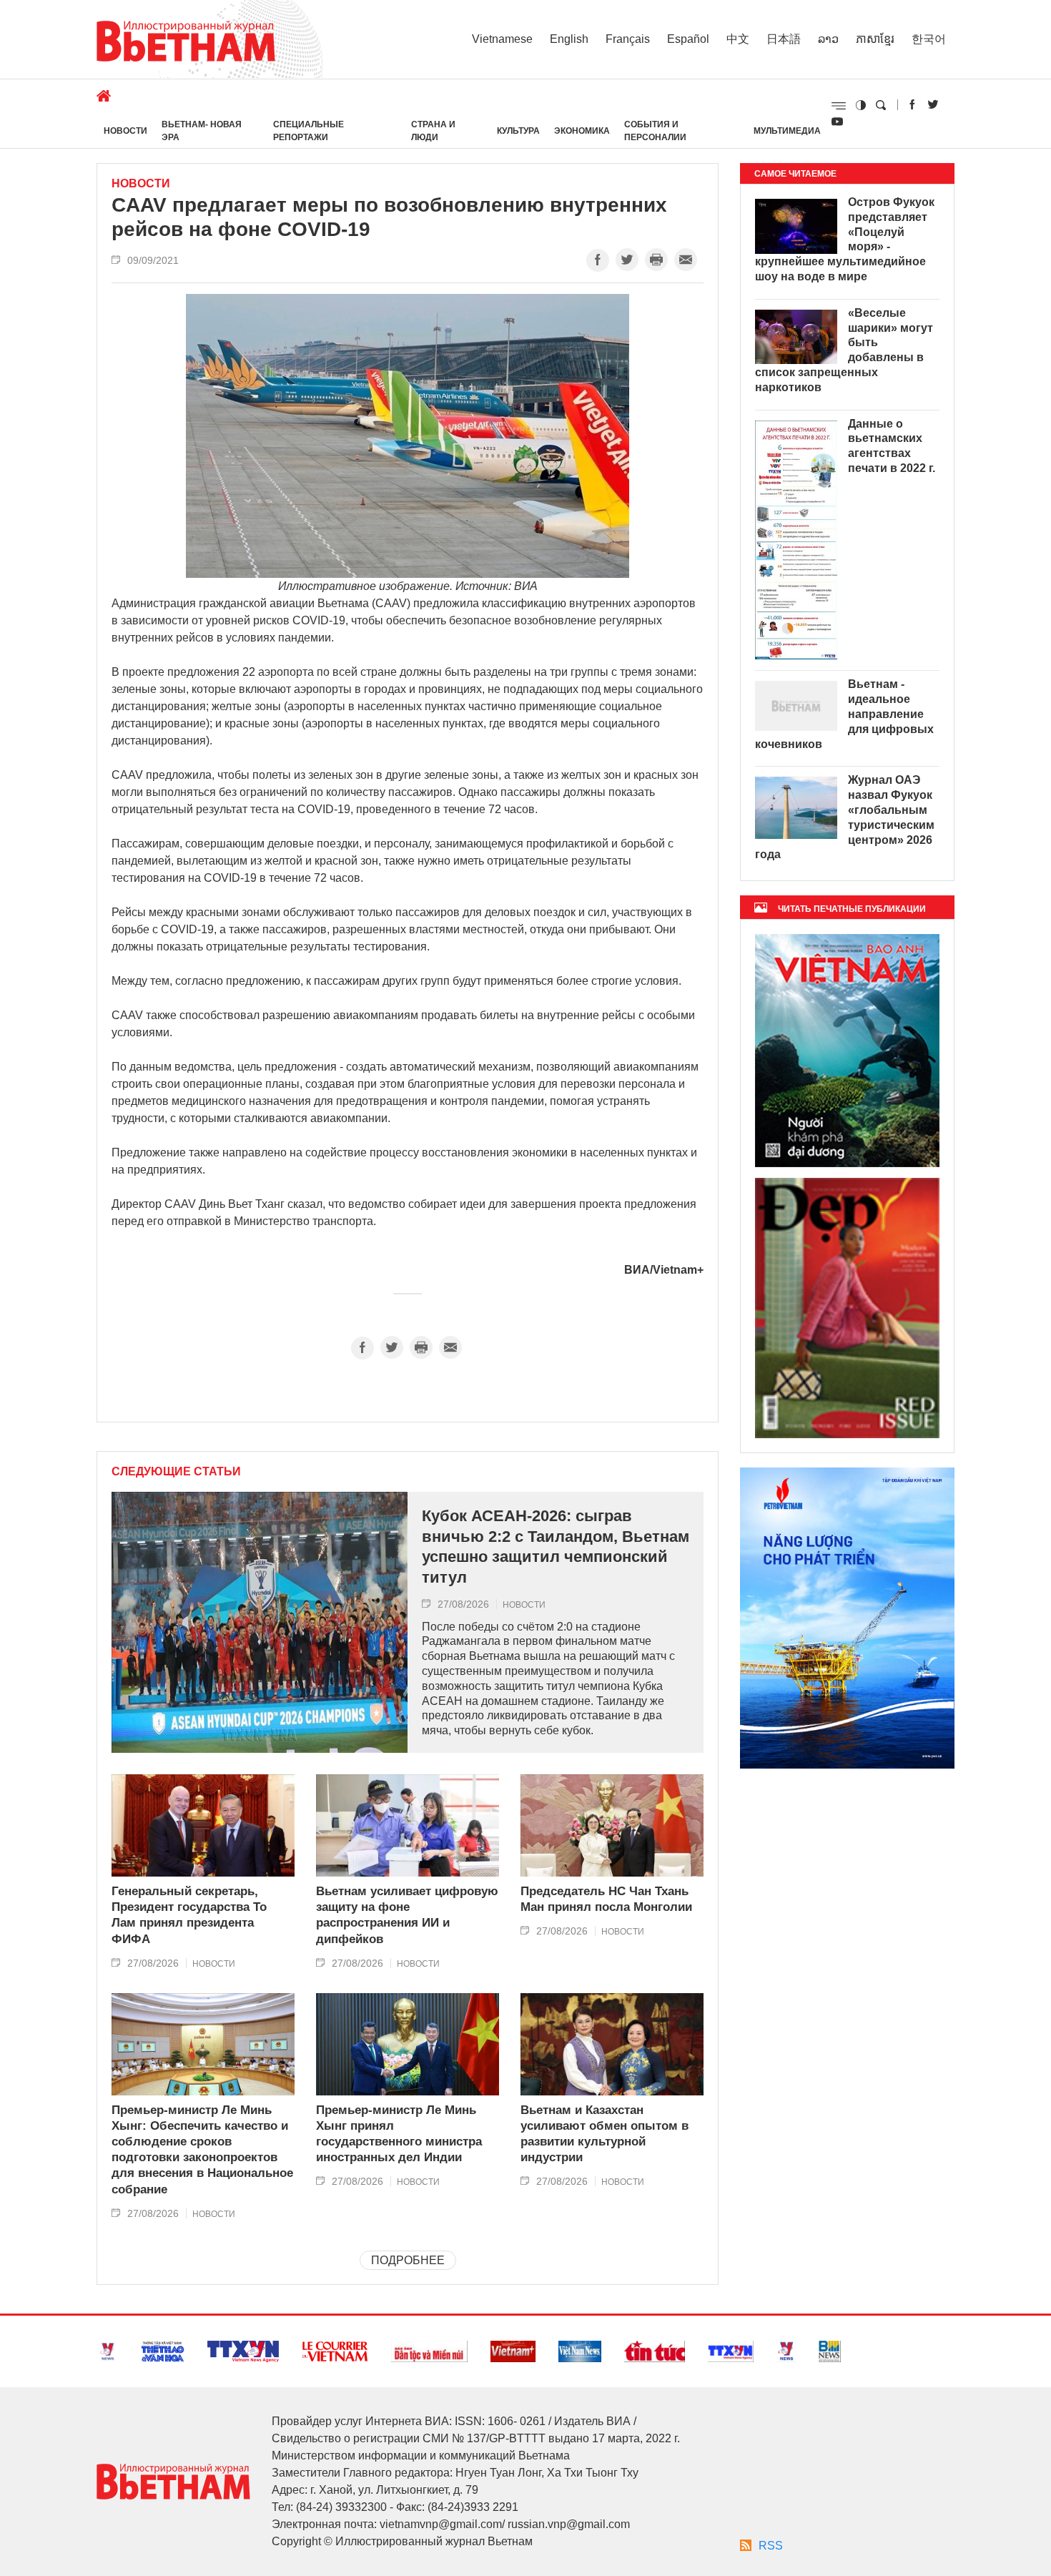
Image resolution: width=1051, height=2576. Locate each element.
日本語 (784, 39)
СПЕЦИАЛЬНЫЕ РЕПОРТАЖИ (309, 131)
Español (688, 39)
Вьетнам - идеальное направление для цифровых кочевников (844, 714)
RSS (771, 2546)
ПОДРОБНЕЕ (408, 2260)
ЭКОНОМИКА (582, 131)
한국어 (929, 39)
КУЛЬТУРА (518, 131)
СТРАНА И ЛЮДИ (433, 131)
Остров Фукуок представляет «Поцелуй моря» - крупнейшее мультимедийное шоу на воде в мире (845, 239)
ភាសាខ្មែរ (875, 39)
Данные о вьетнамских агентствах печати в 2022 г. (892, 446)
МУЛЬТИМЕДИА (787, 131)
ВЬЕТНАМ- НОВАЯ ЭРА (202, 131)
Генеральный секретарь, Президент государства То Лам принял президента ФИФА (189, 1915)
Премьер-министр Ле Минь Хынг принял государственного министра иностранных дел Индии (399, 2134)
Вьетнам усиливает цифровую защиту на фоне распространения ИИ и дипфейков (407, 1915)
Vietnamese (502, 39)
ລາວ (828, 39)
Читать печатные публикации (852, 909)
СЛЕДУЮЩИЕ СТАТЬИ (176, 1472)
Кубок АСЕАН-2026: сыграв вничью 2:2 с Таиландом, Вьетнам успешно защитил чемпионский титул (556, 1547)
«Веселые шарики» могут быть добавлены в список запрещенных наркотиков (844, 350)
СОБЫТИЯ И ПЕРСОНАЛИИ (655, 131)
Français (628, 39)
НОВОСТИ (125, 131)
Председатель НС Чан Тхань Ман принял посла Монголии (606, 1899)
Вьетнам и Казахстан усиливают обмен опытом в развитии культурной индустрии (605, 2134)
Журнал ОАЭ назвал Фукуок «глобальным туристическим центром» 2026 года (845, 817)
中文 (738, 39)
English (569, 39)
